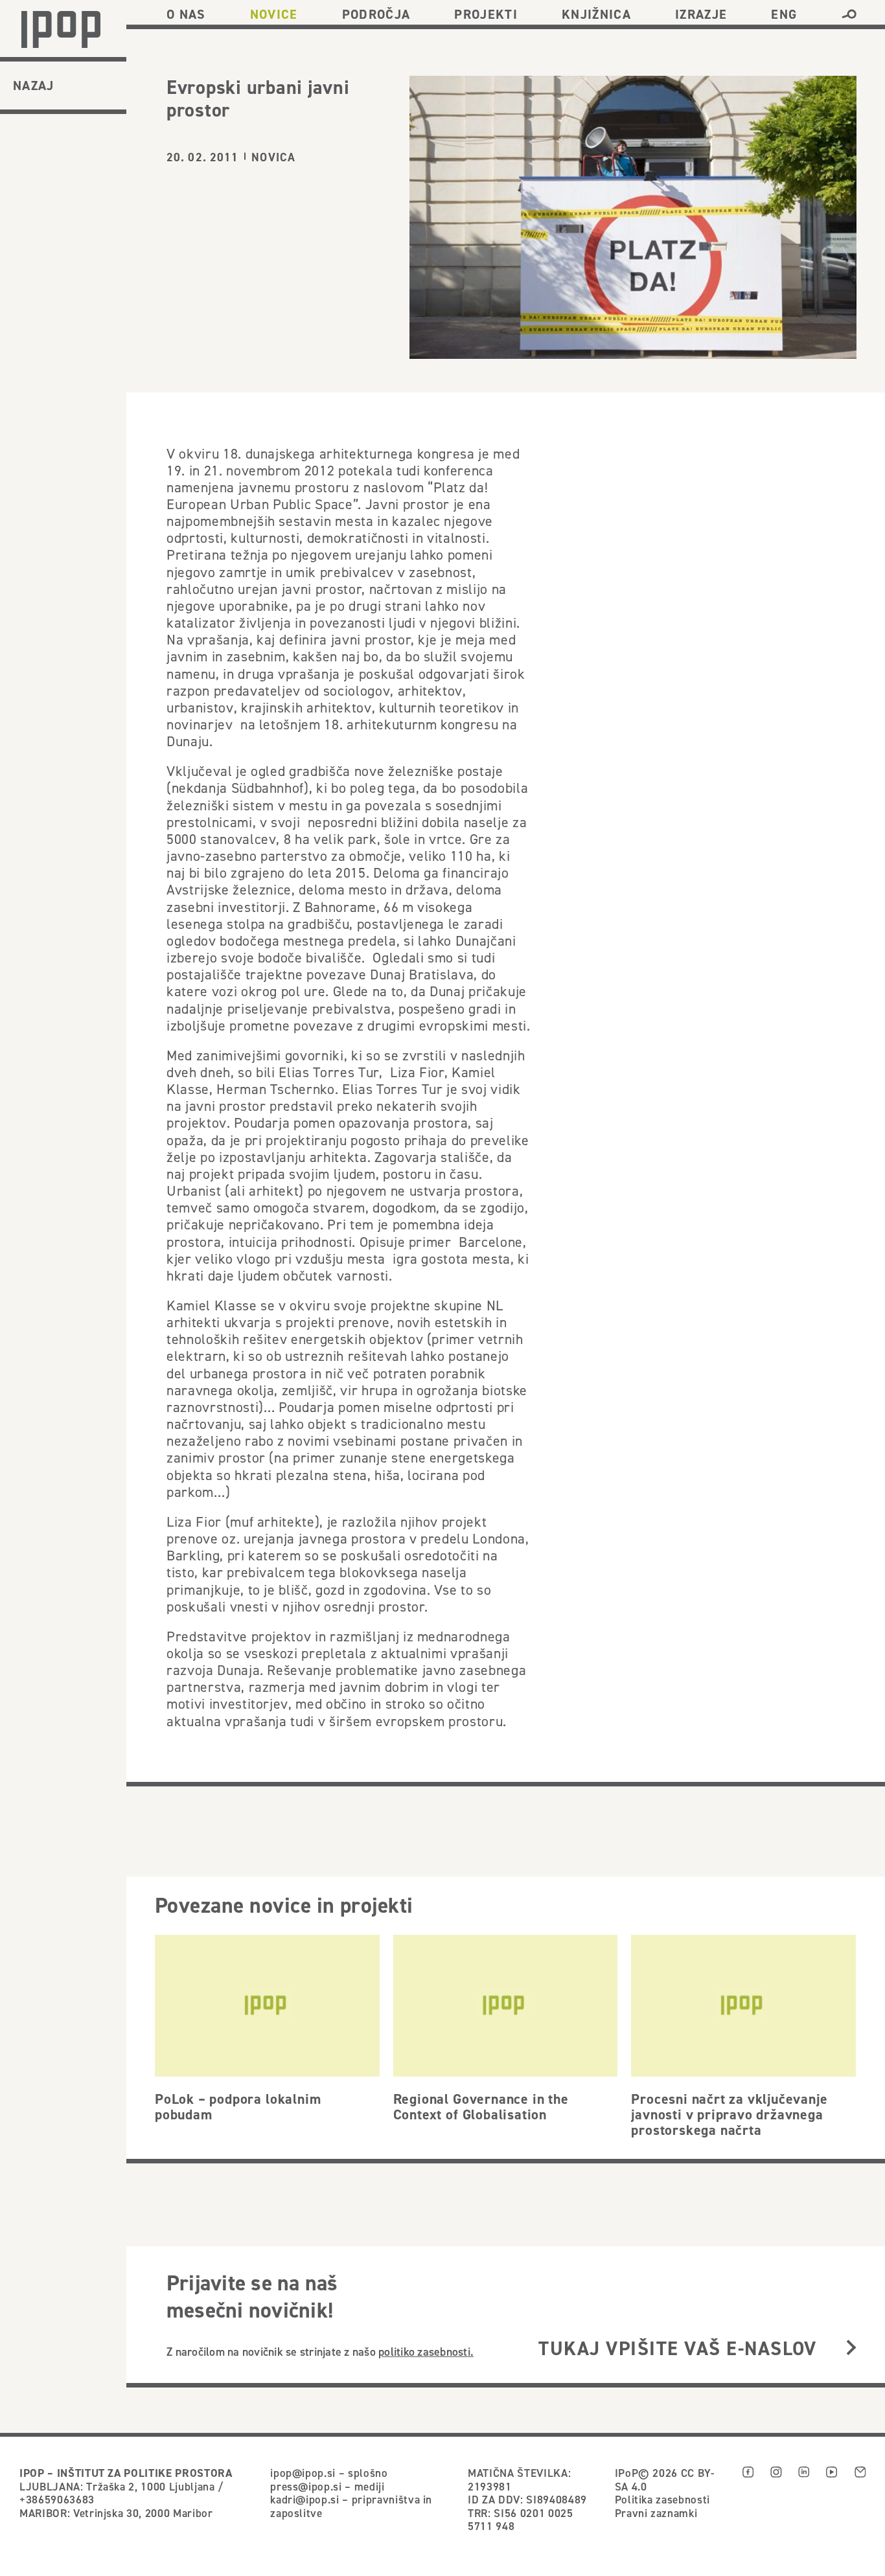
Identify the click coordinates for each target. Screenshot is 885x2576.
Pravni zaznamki (656, 2513)
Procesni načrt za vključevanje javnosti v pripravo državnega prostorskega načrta (729, 2114)
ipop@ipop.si (303, 2473)
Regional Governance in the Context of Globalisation (481, 2106)
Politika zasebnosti (662, 2500)
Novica (273, 157)
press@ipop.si (306, 2487)
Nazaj (34, 85)
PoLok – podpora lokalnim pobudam (238, 2106)
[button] (849, 14)
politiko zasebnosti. (426, 2352)
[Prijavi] (851, 2348)
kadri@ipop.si (305, 2500)
